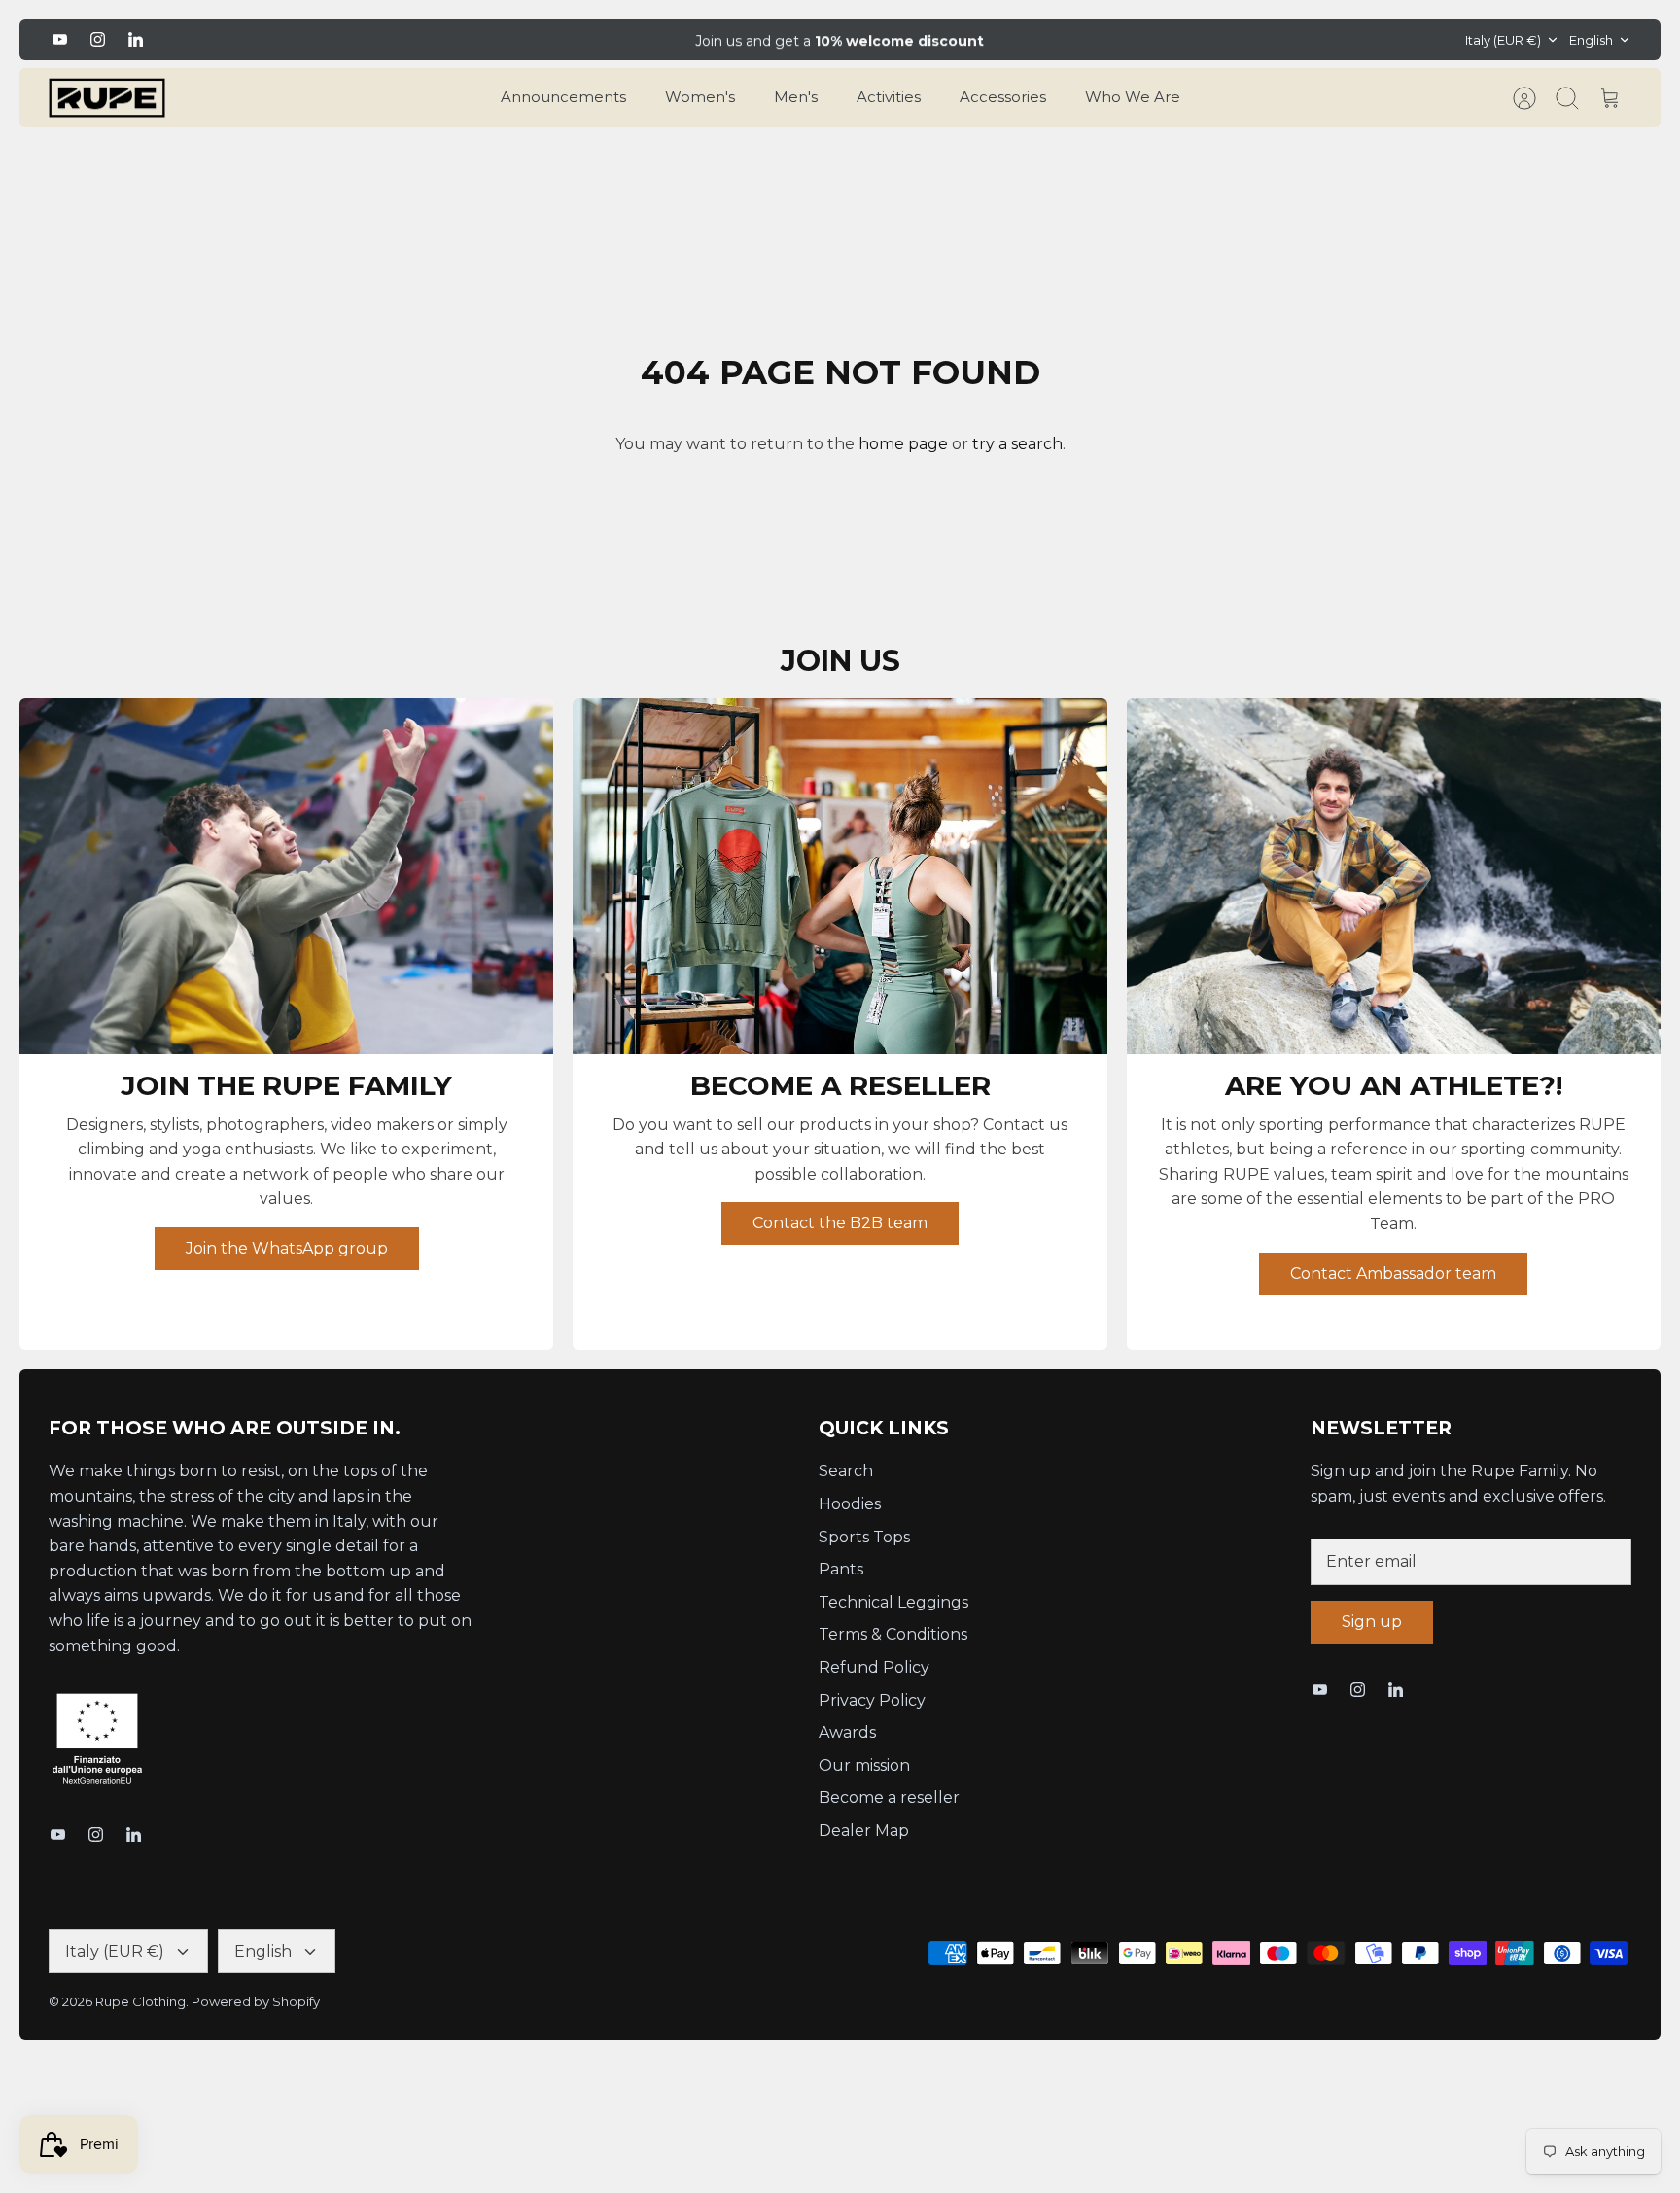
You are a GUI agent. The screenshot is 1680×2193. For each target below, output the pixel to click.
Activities (889, 97)
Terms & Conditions (893, 1634)
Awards (847, 1733)
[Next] (1123, 40)
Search (846, 1471)
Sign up (1372, 1622)
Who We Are (1133, 97)
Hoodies (850, 1504)
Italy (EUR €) (1503, 40)
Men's (796, 97)
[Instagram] (98, 39)
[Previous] (557, 40)
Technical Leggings (893, 1602)
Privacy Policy (872, 1700)
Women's (700, 97)
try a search (1017, 444)
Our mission (864, 1766)
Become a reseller (889, 1798)
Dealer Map (864, 1831)
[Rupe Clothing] (107, 98)
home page (903, 444)
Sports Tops (864, 1537)
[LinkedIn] (136, 39)
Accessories (1003, 97)
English (1591, 40)
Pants (841, 1569)
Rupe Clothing (140, 2001)
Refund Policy (874, 1667)
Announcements (563, 97)
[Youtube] (60, 39)
